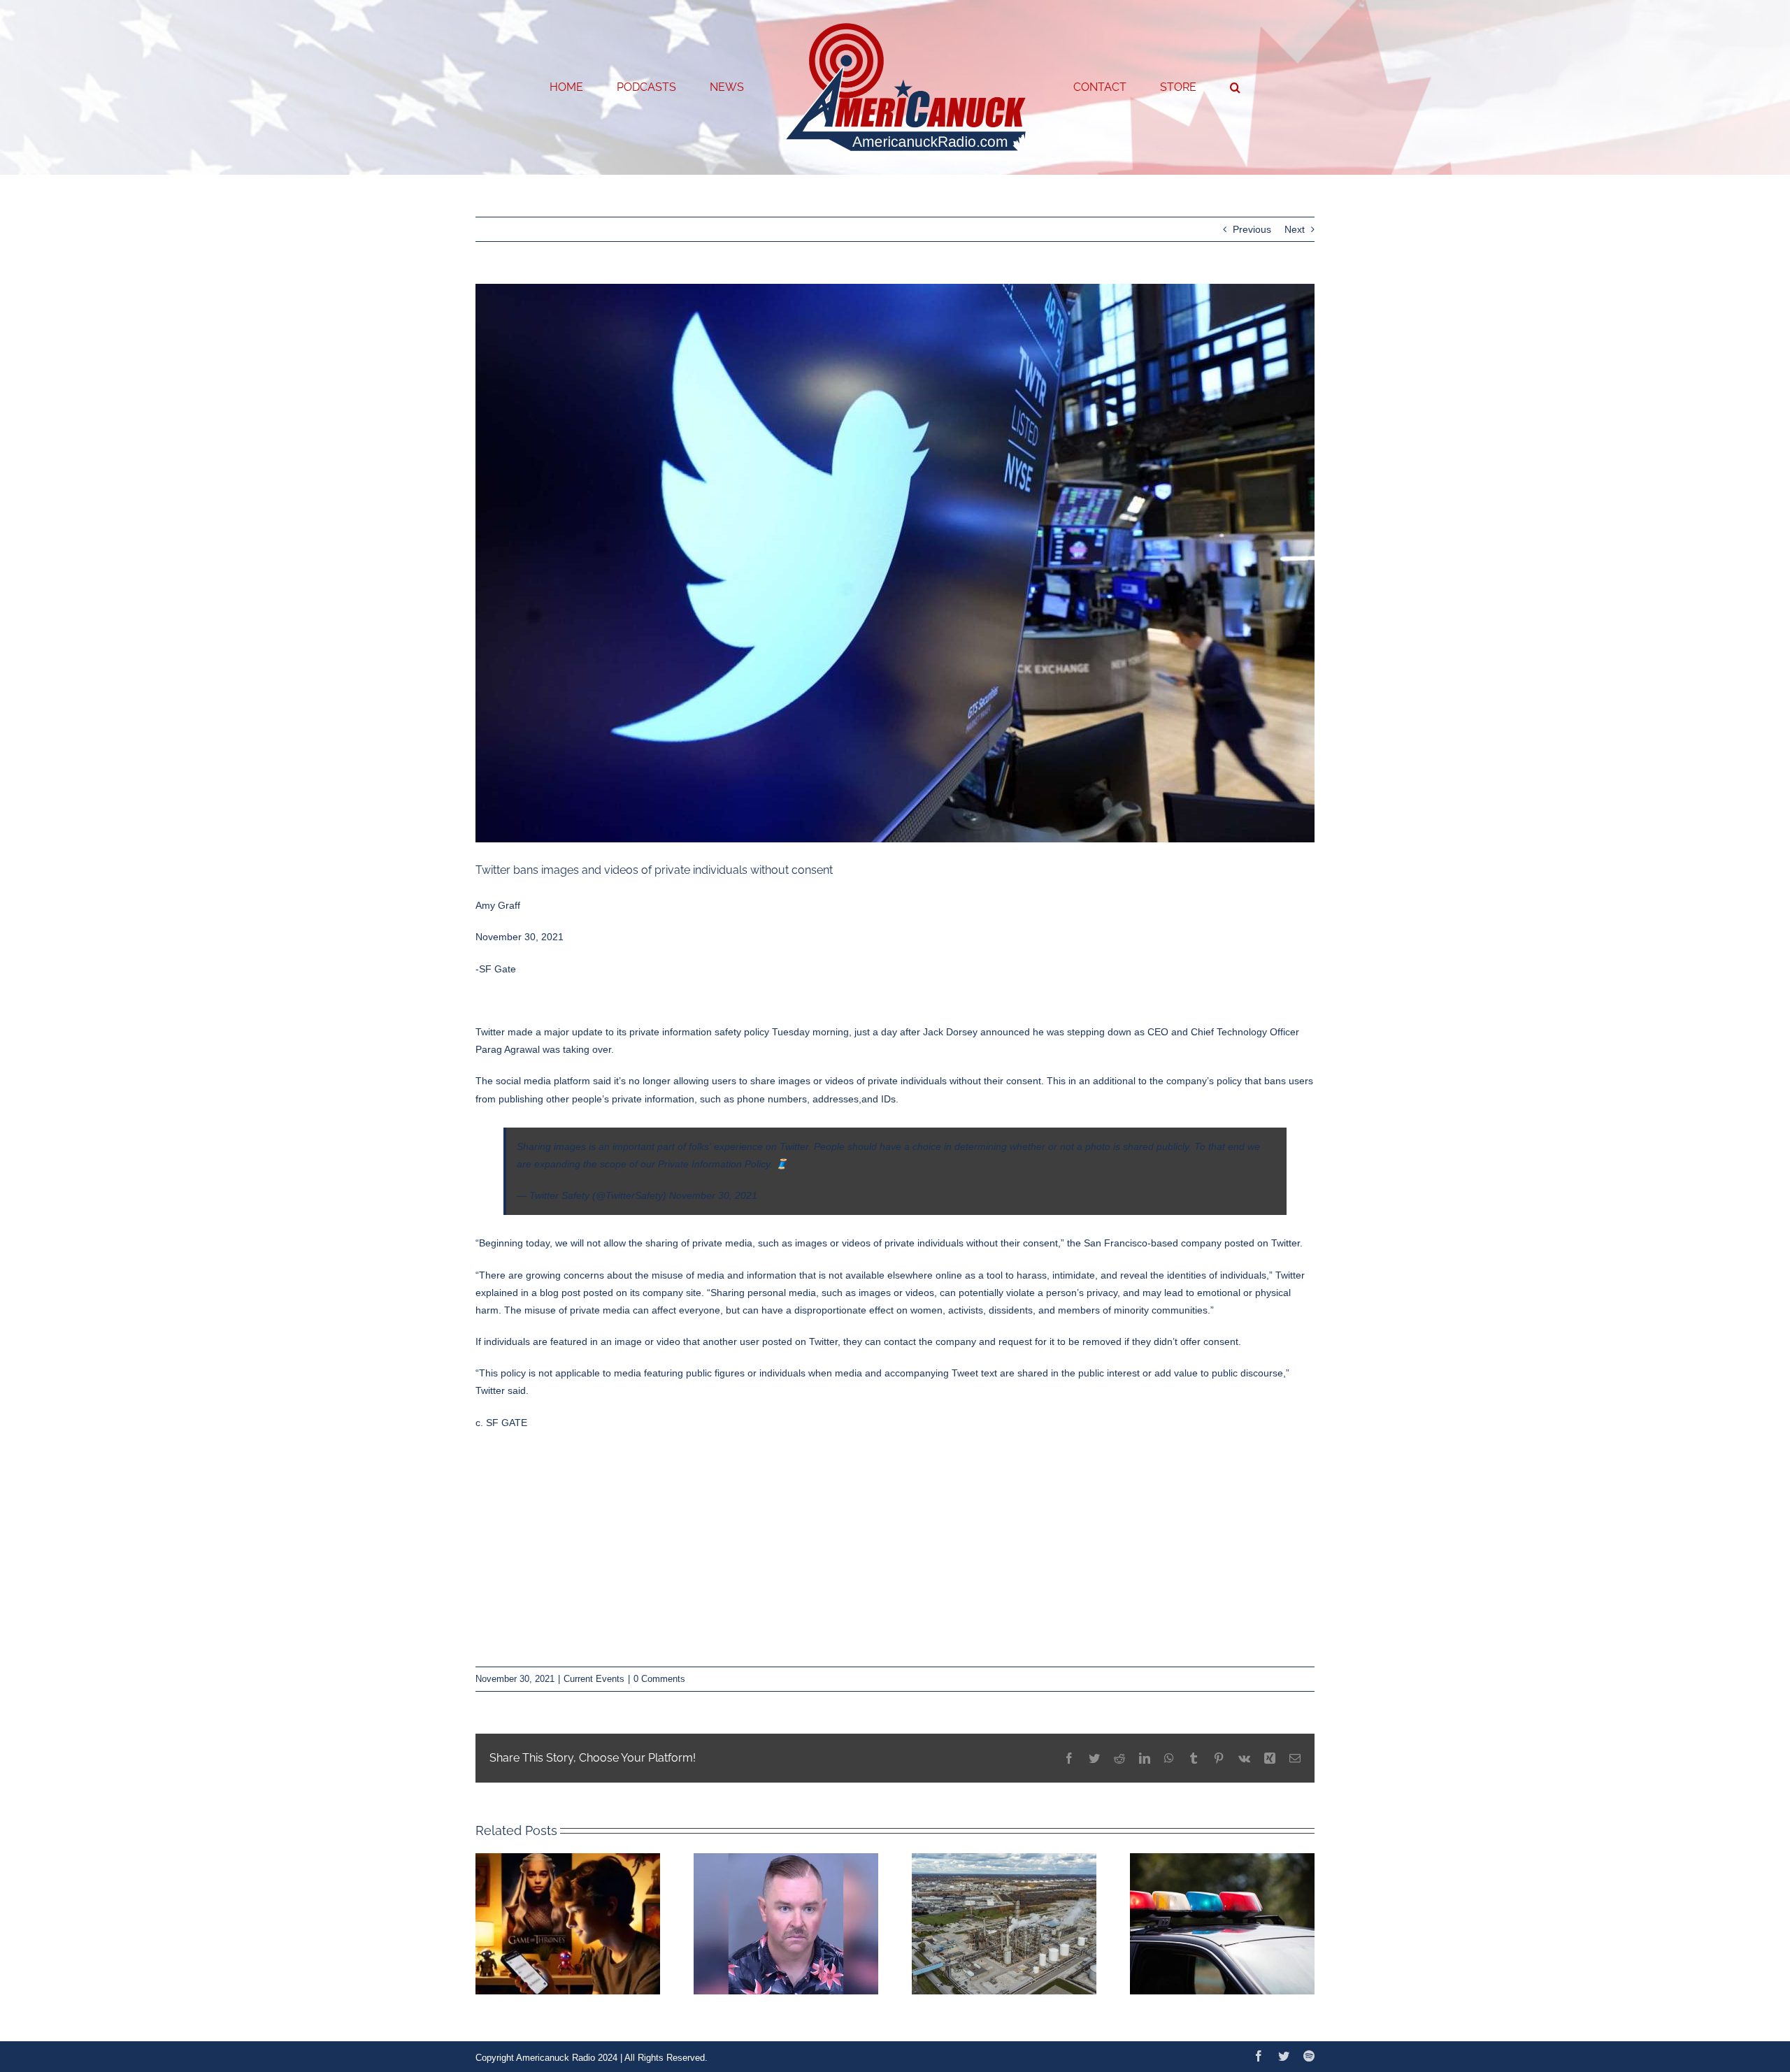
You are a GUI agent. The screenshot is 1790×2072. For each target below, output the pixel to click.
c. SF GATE (501, 1423)
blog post (561, 1293)
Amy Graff (498, 905)
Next (1295, 229)
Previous (1252, 229)
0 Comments (659, 1679)
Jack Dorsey (950, 1032)
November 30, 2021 (713, 1195)
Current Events (594, 1679)
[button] (1179, 87)
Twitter (1286, 1243)
